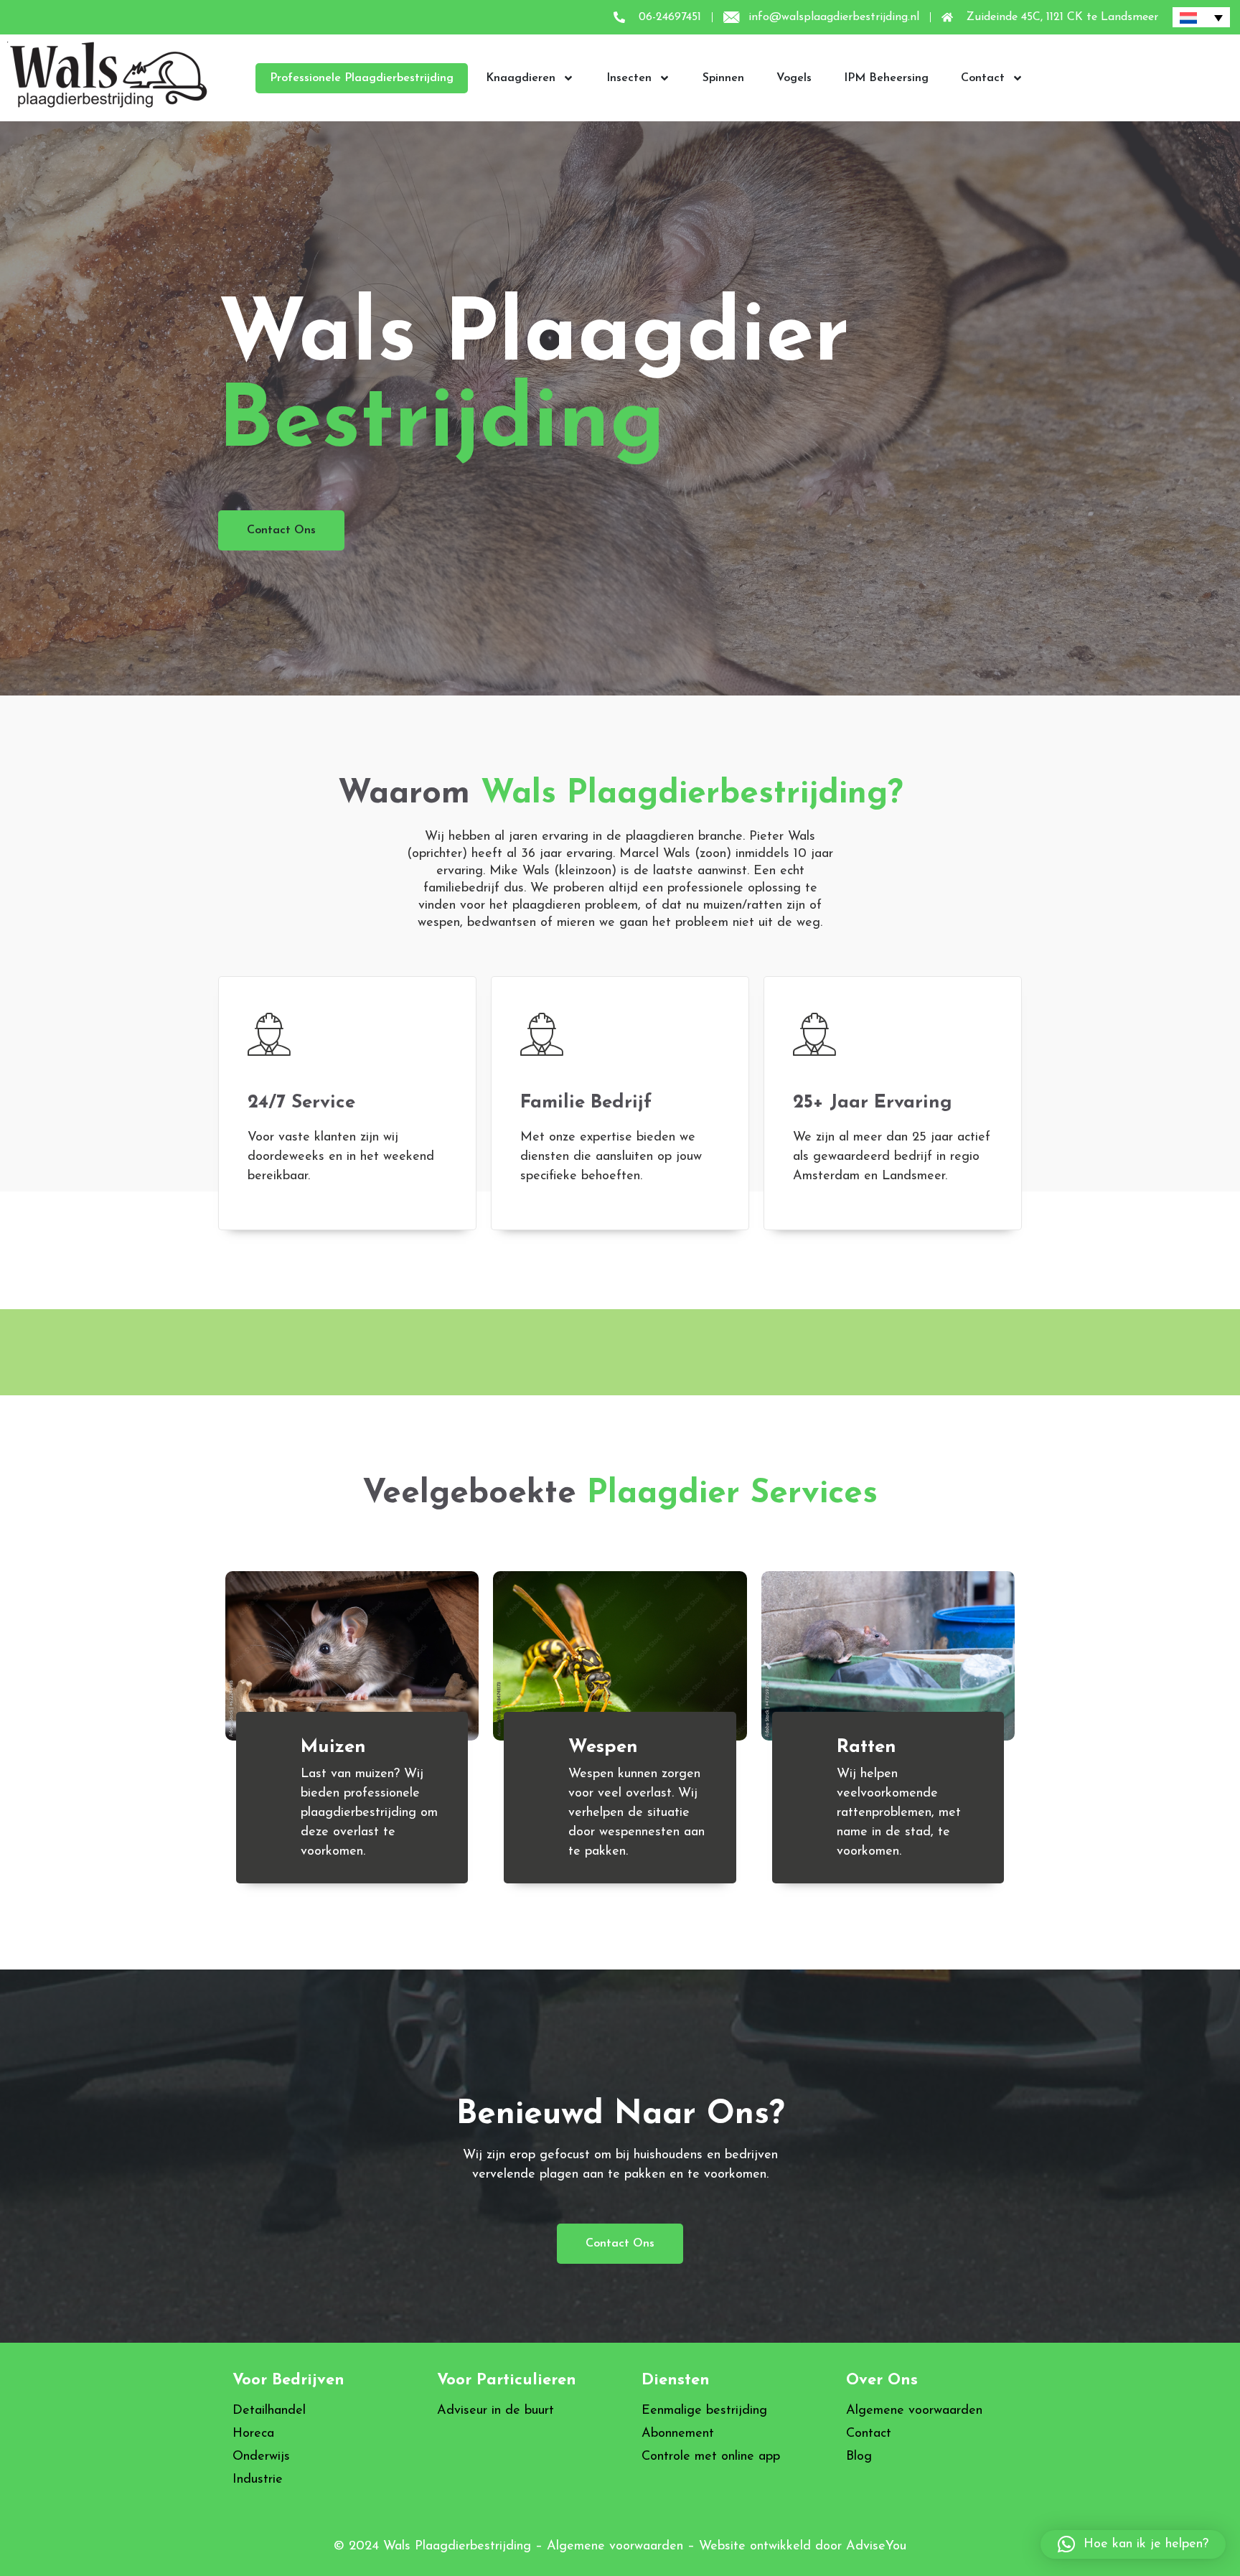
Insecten (629, 78)
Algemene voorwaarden (914, 2411)
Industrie (258, 2480)
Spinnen (723, 78)
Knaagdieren (521, 78)
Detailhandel (269, 2411)
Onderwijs (261, 2457)
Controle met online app (711, 2457)
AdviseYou (876, 2547)
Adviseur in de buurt (495, 2411)
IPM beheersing (886, 78)
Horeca (253, 2434)
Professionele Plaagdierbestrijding (362, 78)
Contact (983, 78)
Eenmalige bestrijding (704, 2411)
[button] (1133, 2544)
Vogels (794, 78)
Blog (859, 2457)
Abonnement (678, 2434)
